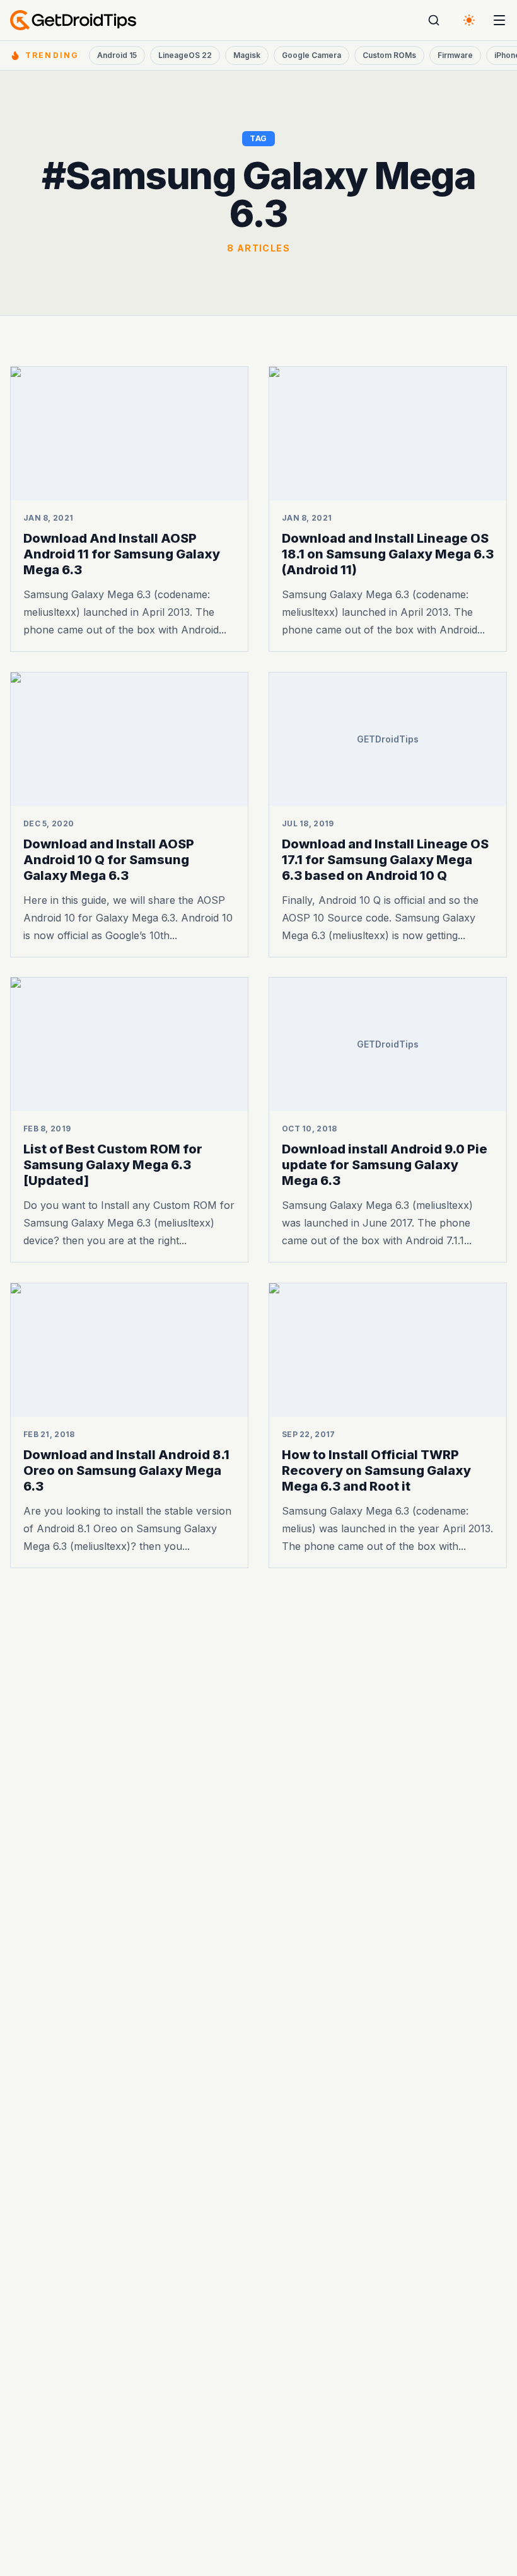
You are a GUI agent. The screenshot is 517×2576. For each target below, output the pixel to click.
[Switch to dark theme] (469, 20)
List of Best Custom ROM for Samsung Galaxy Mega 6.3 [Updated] (113, 1165)
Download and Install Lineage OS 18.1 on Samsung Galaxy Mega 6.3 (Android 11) (388, 554)
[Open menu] (499, 20)
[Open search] (434, 20)
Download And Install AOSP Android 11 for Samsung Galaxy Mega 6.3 (122, 554)
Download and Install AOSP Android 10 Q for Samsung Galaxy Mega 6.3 (109, 859)
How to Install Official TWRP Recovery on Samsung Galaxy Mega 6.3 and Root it (376, 1470)
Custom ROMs (389, 55)
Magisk (247, 55)
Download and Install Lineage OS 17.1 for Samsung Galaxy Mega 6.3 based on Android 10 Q (385, 859)
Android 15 (117, 55)
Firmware (455, 55)
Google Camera (311, 55)
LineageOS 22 (185, 55)
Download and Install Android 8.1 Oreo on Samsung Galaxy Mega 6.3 (126, 1470)
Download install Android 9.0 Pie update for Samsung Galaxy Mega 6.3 (385, 1165)
